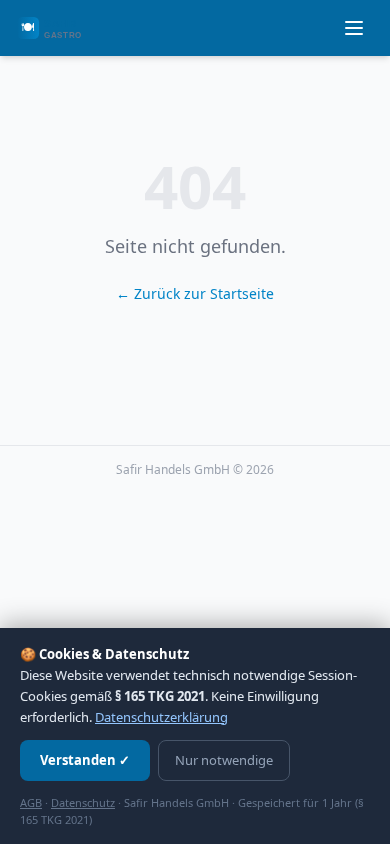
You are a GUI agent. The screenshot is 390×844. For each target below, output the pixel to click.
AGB (31, 802)
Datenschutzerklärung (161, 717)
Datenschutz (83, 802)
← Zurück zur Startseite (195, 293)
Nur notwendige (224, 760)
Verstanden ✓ (85, 760)
